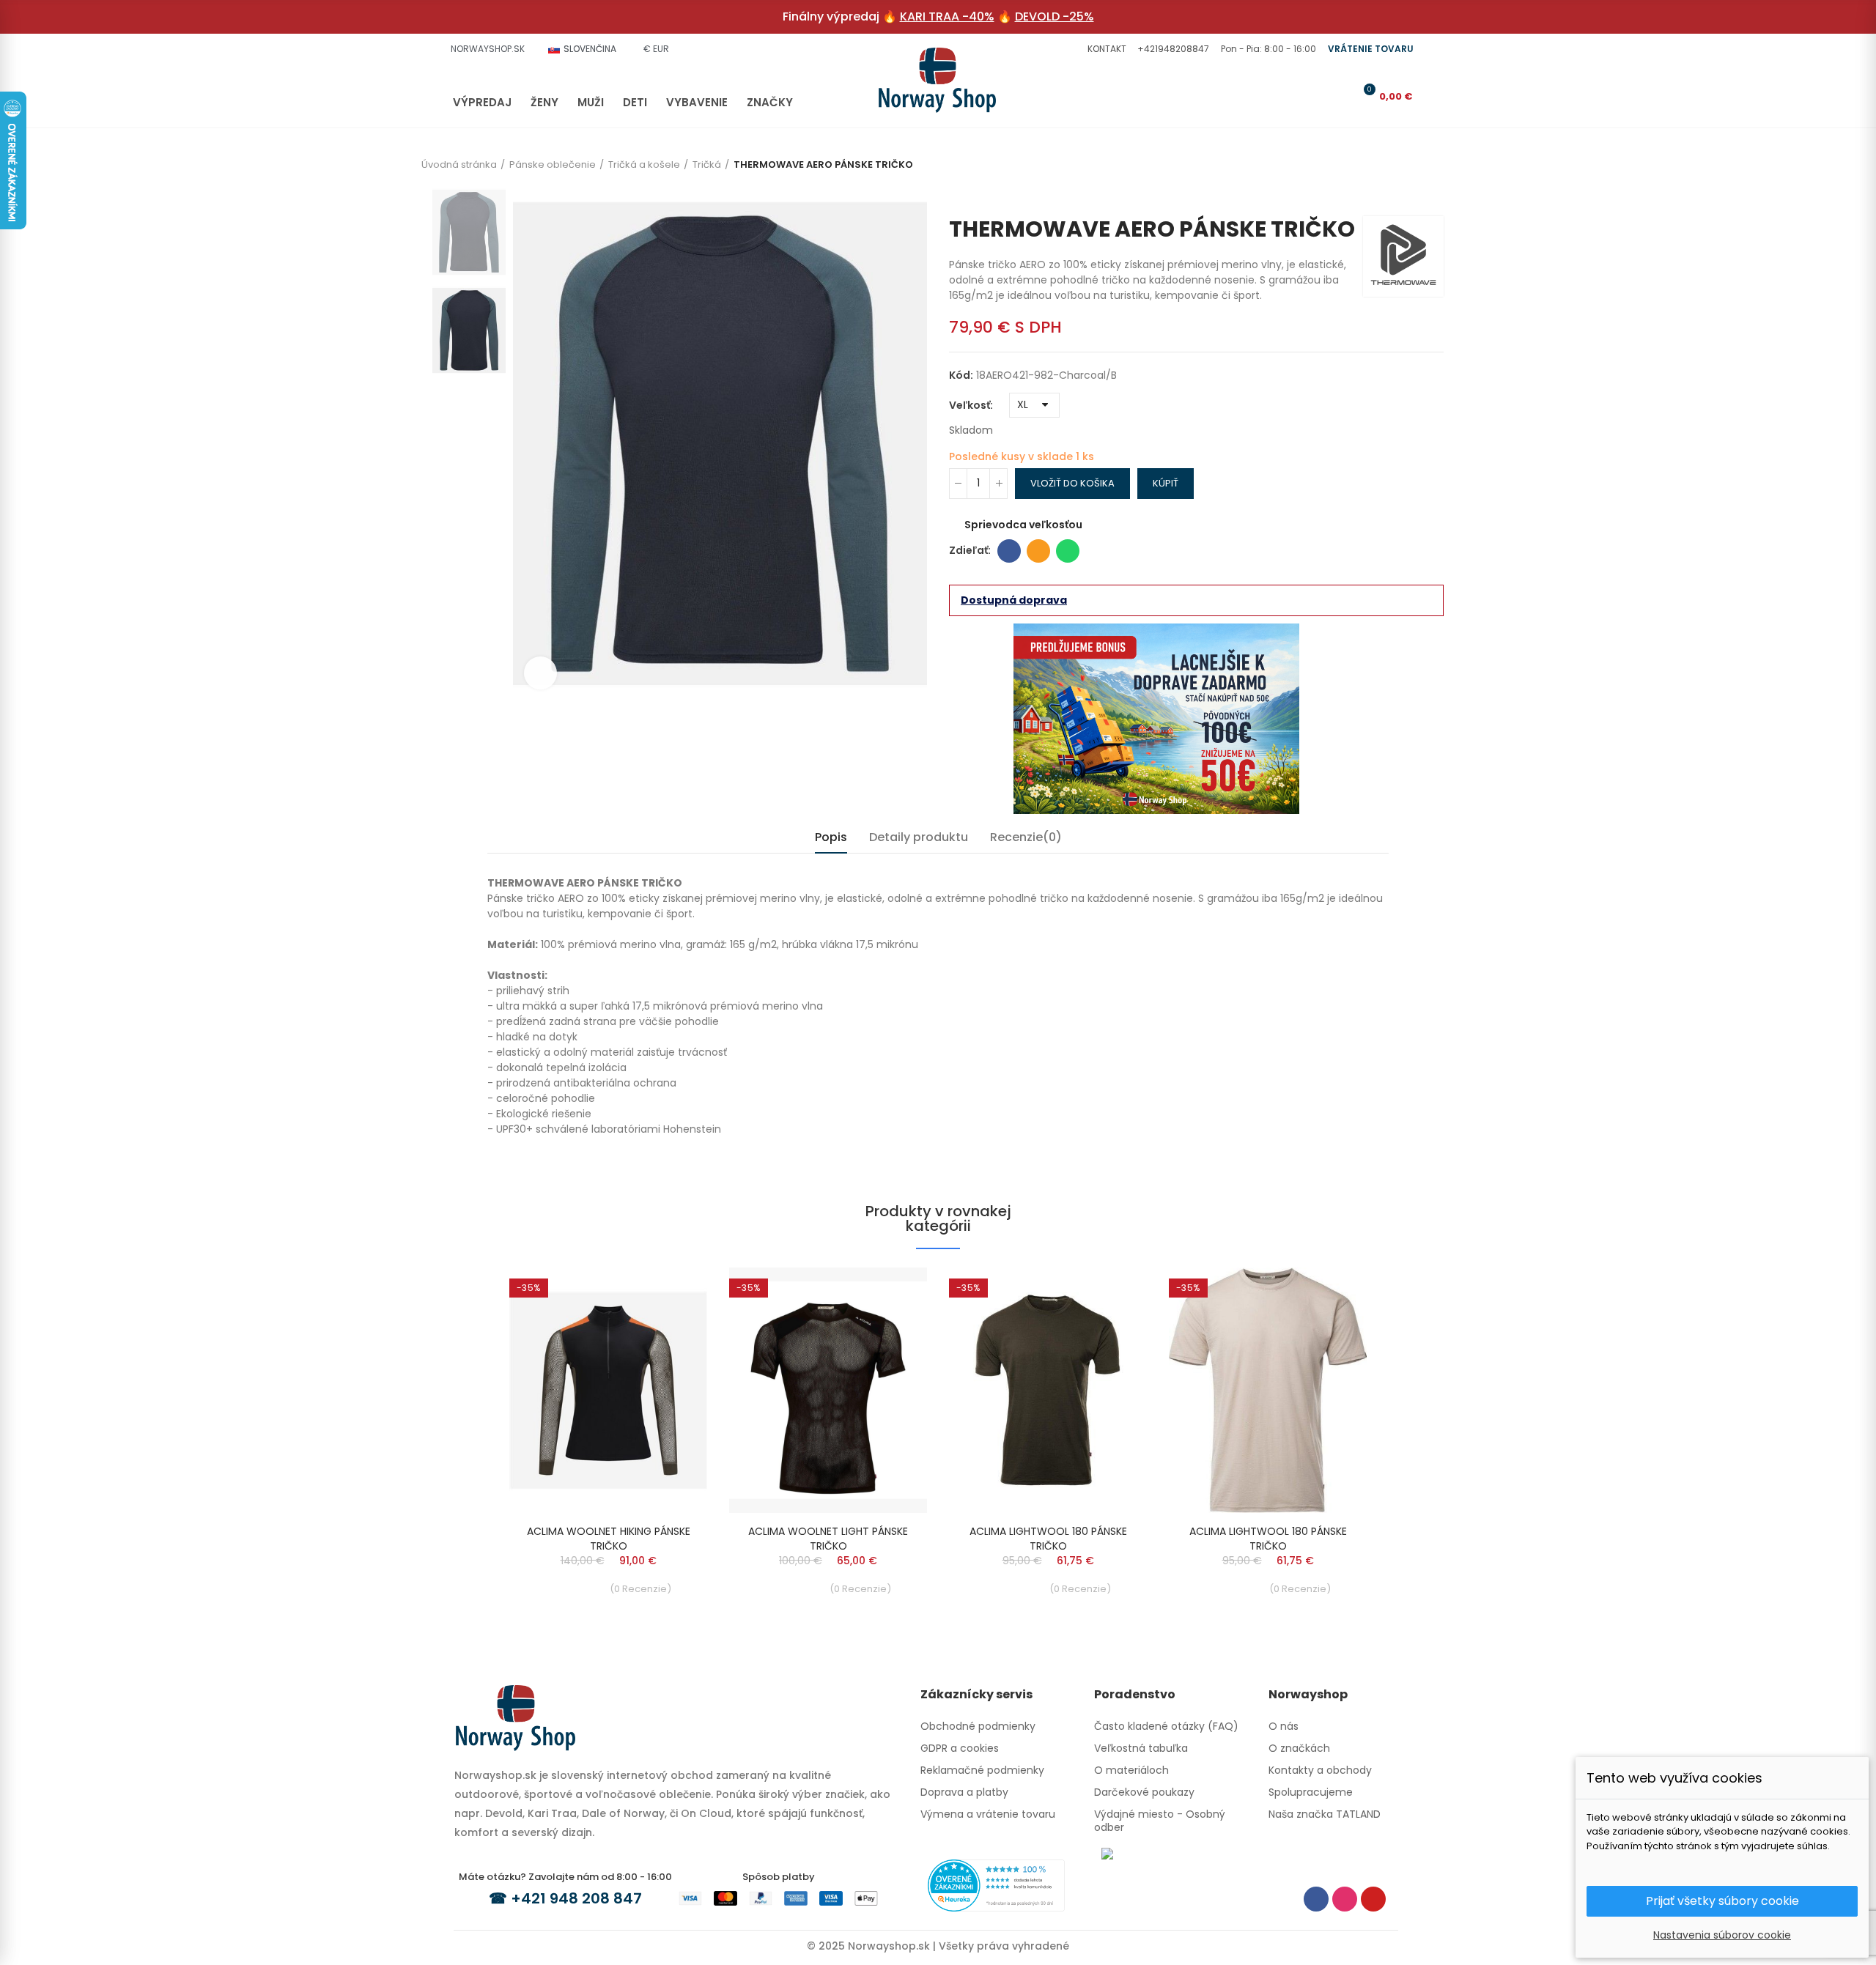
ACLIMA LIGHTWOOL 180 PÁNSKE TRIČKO (1048, 1539)
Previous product (1411, 194)
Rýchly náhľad (671, 1293)
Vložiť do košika (1072, 483)
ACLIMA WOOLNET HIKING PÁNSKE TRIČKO (609, 1539)
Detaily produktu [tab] (919, 837)
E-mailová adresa (1038, 551)
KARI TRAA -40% (947, 16)
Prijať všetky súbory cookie (1722, 1901)
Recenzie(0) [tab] (1026, 837)
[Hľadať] (1316, 96)
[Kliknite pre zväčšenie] (540, 673)
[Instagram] (1345, 1899)
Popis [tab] (831, 837)
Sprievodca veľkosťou (1023, 525)
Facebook (1009, 551)
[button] (1105, 49)
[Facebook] (1316, 1899)
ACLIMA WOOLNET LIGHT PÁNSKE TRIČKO (828, 1539)
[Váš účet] (1340, 96)
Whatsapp (1068, 551)
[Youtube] (1373, 1899)
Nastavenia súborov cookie (1722, 1935)
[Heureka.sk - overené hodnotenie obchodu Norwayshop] (996, 1884)
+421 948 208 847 (576, 1898)
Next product (1433, 194)
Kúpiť (1166, 483)
